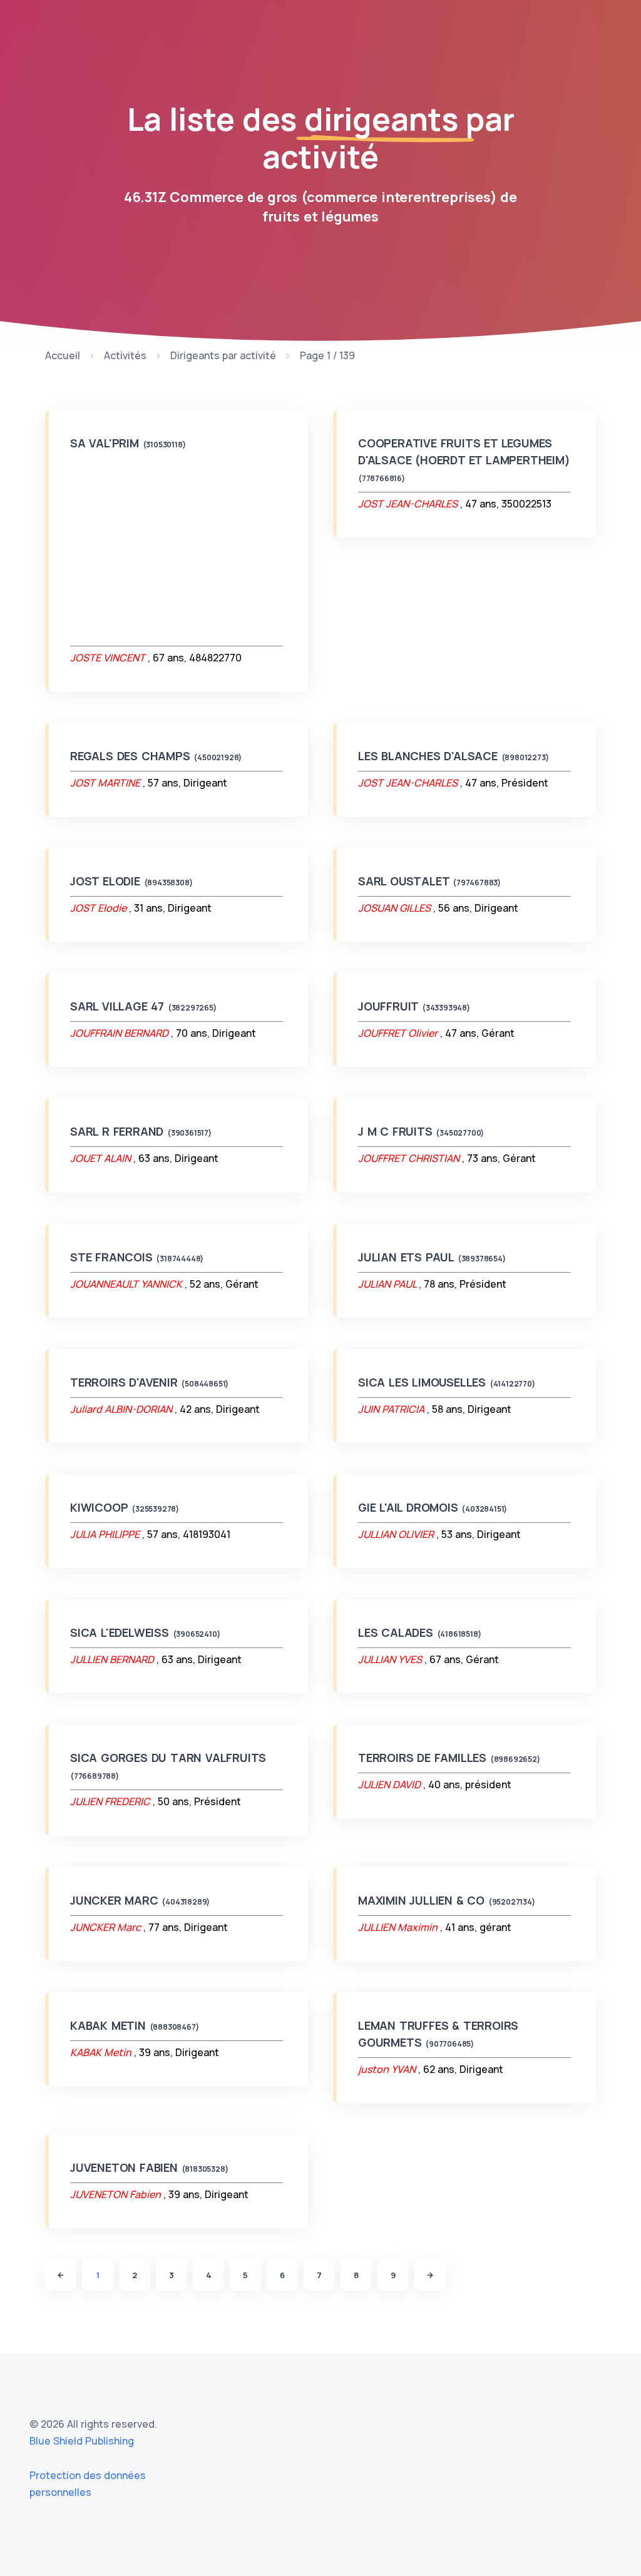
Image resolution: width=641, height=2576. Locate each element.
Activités (125, 355)
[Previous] (61, 2275)
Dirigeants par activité (223, 355)
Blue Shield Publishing (82, 2441)
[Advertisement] (177, 549)
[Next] (430, 2275)
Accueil (63, 355)
